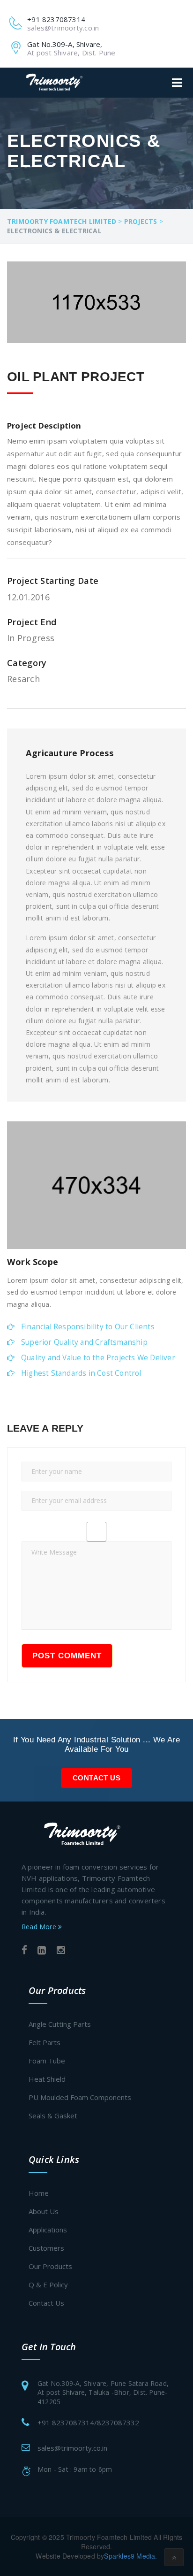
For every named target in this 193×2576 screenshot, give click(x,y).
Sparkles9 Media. (130, 2556)
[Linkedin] (42, 1951)
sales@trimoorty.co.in (72, 2448)
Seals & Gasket (53, 2116)
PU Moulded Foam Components (80, 2097)
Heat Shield (47, 2079)
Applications (48, 2230)
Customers (46, 2248)
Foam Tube (47, 2061)
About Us (44, 2211)
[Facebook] (24, 1951)
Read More (40, 1927)
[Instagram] (61, 1951)
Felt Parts (45, 2042)
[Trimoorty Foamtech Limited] (54, 82)
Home (39, 2193)
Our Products (50, 2266)
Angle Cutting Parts (60, 2024)
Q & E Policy (48, 2285)
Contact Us (96, 1778)
